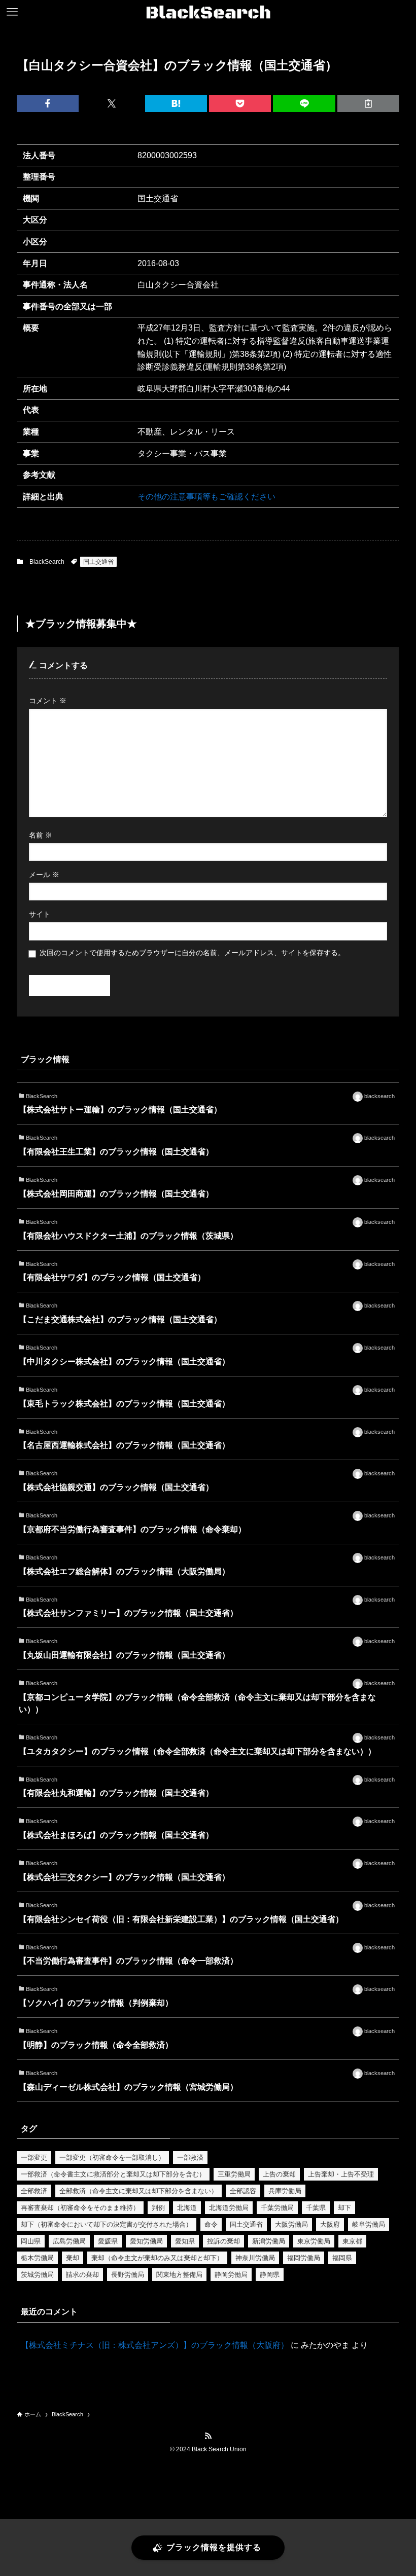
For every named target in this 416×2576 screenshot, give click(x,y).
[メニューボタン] (12, 12)
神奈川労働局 (255, 2258)
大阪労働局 (291, 2224)
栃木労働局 (37, 2258)
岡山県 (31, 2241)
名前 (41, 835)
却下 (344, 2208)
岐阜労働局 (369, 2224)
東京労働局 (314, 2241)
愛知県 (185, 2241)
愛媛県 (108, 2241)
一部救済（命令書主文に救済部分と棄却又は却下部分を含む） (113, 2174)
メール (44, 875)
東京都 (352, 2241)
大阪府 (330, 2224)
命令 (211, 2224)
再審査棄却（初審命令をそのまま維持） (80, 2208)
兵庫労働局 (285, 2191)
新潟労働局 (269, 2241)
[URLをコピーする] (368, 103)
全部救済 (34, 2191)
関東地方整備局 (179, 2275)
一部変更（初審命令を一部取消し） (112, 2157)
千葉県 (316, 2208)
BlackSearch (47, 562)
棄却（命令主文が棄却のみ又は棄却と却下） (157, 2258)
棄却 (73, 2258)
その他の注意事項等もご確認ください (206, 497)
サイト (40, 914)
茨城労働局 (37, 2275)
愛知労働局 (146, 2241)
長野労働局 (128, 2275)
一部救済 (190, 2157)
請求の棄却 (82, 2275)
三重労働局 (234, 2174)
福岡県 (342, 2258)
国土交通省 (98, 562)
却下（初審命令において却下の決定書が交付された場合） (107, 2224)
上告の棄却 (279, 2174)
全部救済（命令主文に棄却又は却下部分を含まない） (138, 2191)
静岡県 (270, 2275)
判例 (158, 2208)
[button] (48, 103)
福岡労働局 (304, 2258)
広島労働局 (69, 2241)
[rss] (208, 2436)
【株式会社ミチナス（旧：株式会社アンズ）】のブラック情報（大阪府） (155, 2345)
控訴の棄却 (223, 2241)
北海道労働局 (229, 2208)
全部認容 (243, 2191)
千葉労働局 (277, 2208)
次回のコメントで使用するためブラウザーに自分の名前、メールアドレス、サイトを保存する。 (192, 953)
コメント (48, 701)
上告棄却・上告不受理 (341, 2174)
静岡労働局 (231, 2275)
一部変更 (34, 2157)
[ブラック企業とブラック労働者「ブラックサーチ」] (208, 12)
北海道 (187, 2208)
